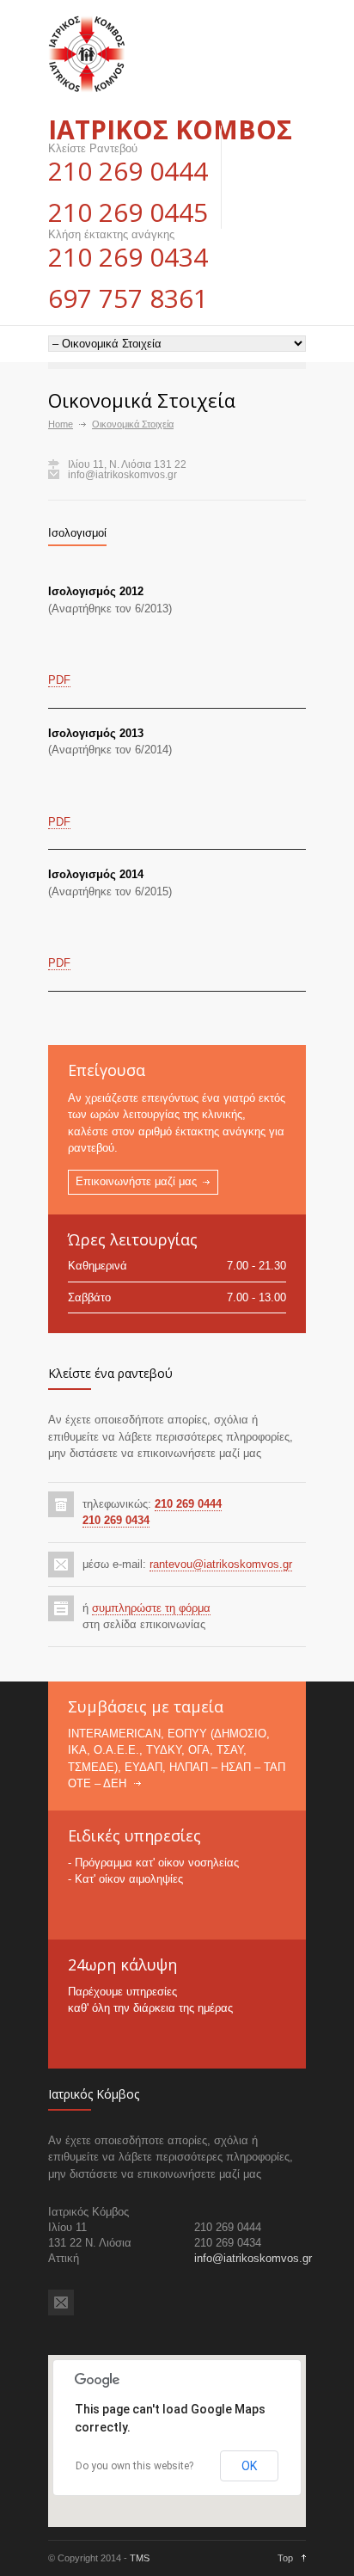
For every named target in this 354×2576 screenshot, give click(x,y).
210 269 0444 (128, 171)
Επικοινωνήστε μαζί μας (136, 1181)
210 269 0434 (128, 257)
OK (249, 2466)
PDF (59, 680)
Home (61, 424)
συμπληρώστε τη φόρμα (151, 1608)
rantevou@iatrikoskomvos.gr (221, 1564)
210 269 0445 (128, 212)
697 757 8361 (128, 298)
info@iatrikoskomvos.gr (122, 475)
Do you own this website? (134, 2466)
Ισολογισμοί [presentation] (77, 533)
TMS (140, 2558)
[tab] (77, 533)
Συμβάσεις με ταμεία (146, 1706)
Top (285, 2558)
